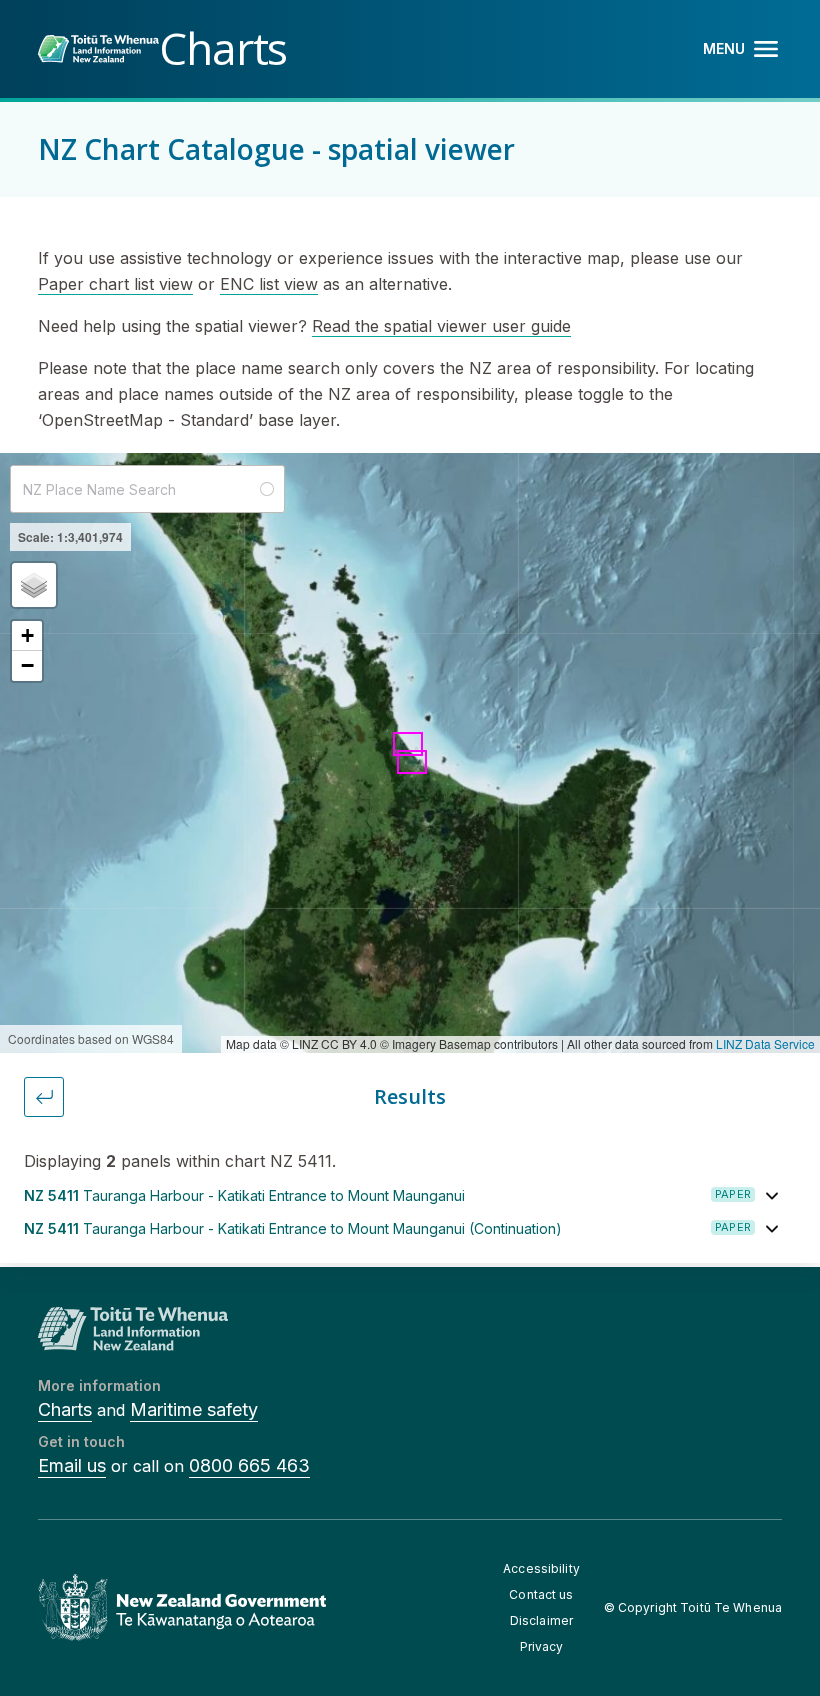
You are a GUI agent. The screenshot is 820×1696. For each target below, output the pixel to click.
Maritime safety (194, 1409)
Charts (65, 1409)
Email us (72, 1465)
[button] (34, 585)
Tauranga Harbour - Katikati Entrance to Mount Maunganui (244, 1195)
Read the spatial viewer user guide (441, 326)
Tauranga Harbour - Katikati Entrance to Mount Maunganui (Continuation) (293, 1228)
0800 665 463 (249, 1465)
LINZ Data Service (765, 1043)
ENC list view (269, 284)
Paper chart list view (115, 284)
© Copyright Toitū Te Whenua (693, 1607)
